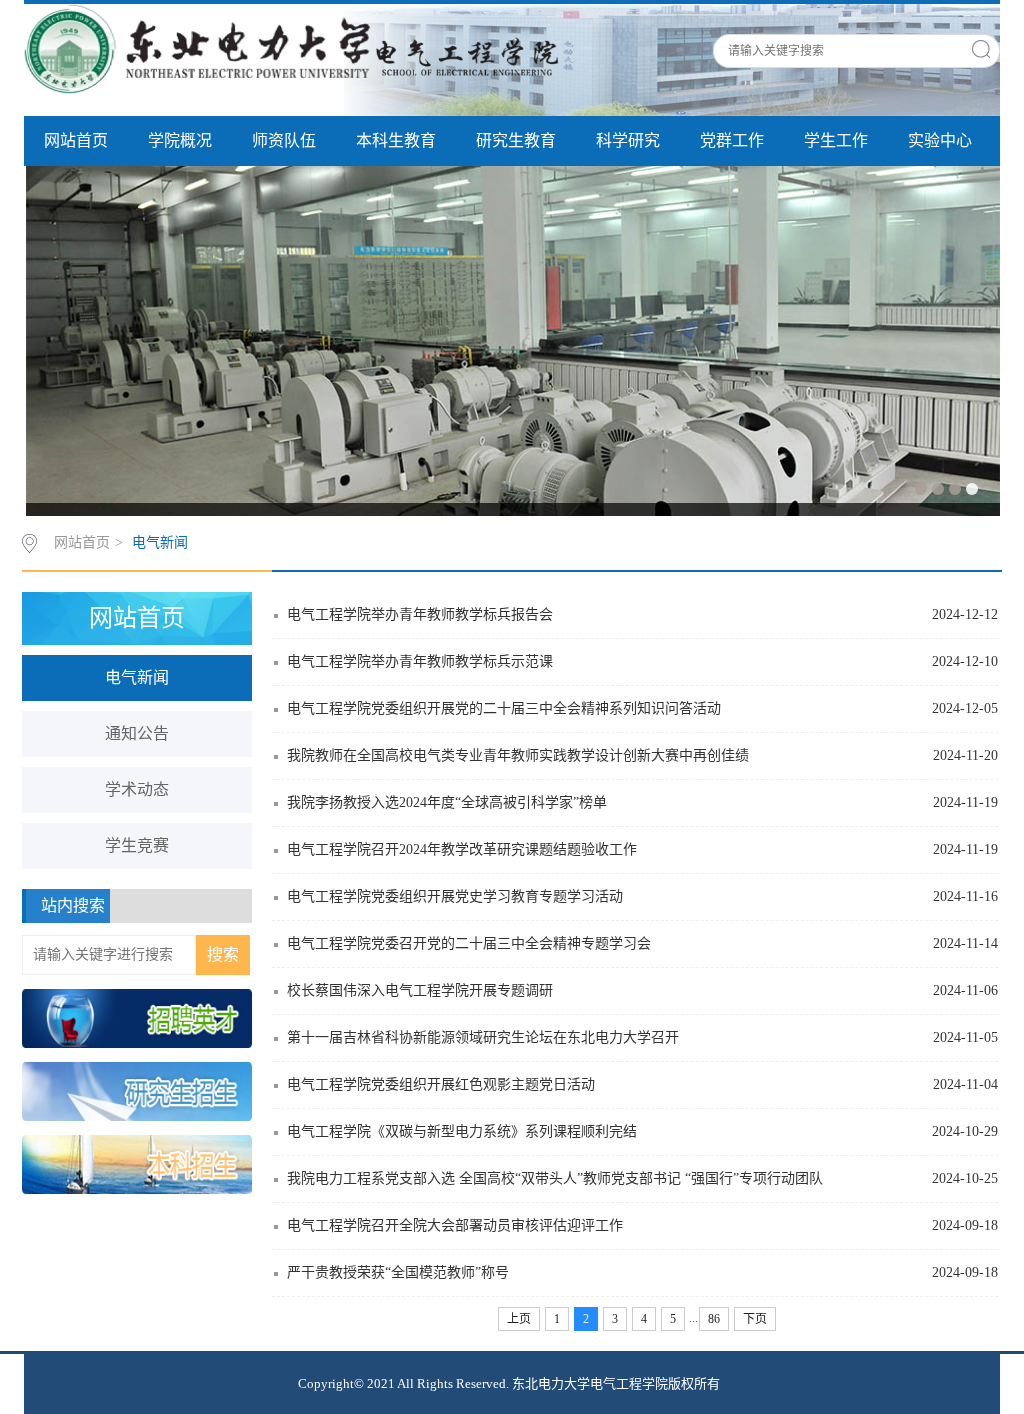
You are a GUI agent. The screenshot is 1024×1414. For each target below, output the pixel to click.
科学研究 (628, 140)
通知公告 (137, 733)
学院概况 (180, 140)
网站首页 (76, 140)
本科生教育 (396, 140)
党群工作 (732, 140)
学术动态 (137, 789)
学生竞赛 (137, 845)
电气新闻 (160, 542)
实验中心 (940, 140)
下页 (755, 1319)
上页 (519, 1319)
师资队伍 (284, 140)
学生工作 (836, 140)
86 (714, 1319)
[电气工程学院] (299, 48)
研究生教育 (516, 140)
